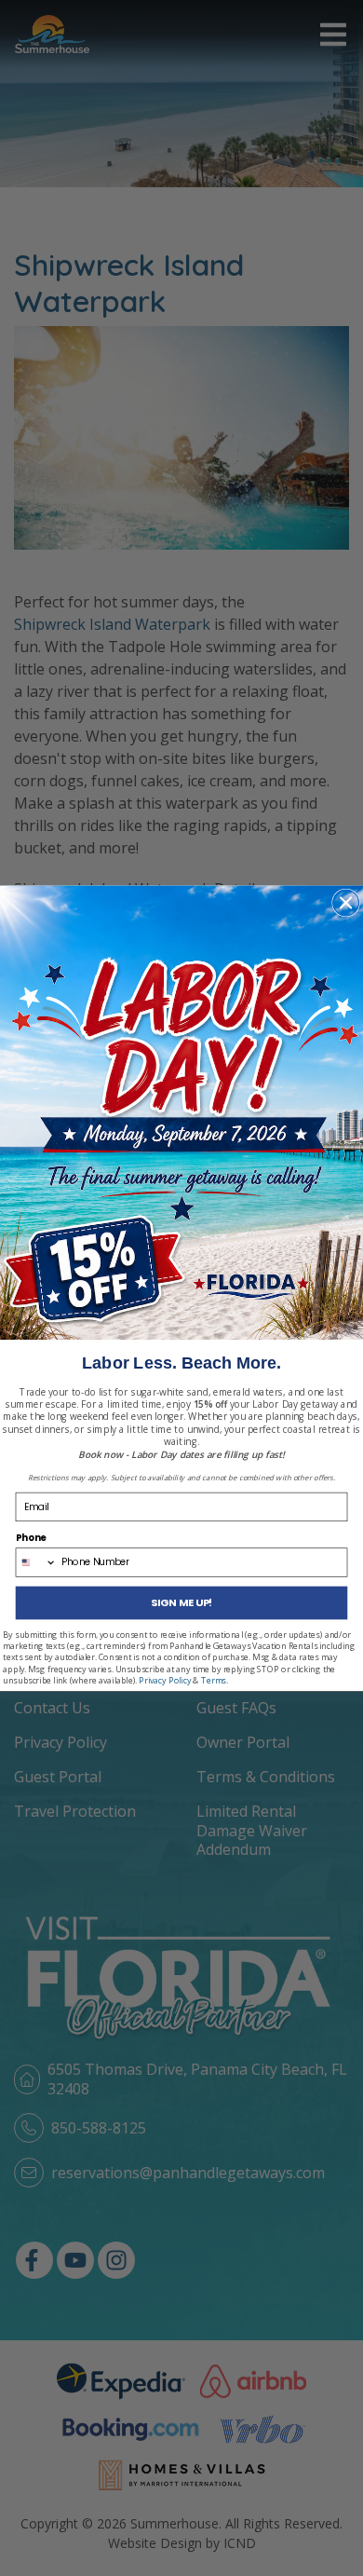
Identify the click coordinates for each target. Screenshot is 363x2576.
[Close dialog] (346, 903)
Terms (214, 1680)
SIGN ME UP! (181, 1602)
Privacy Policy (165, 1680)
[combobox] (36, 1561)
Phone (31, 1537)
